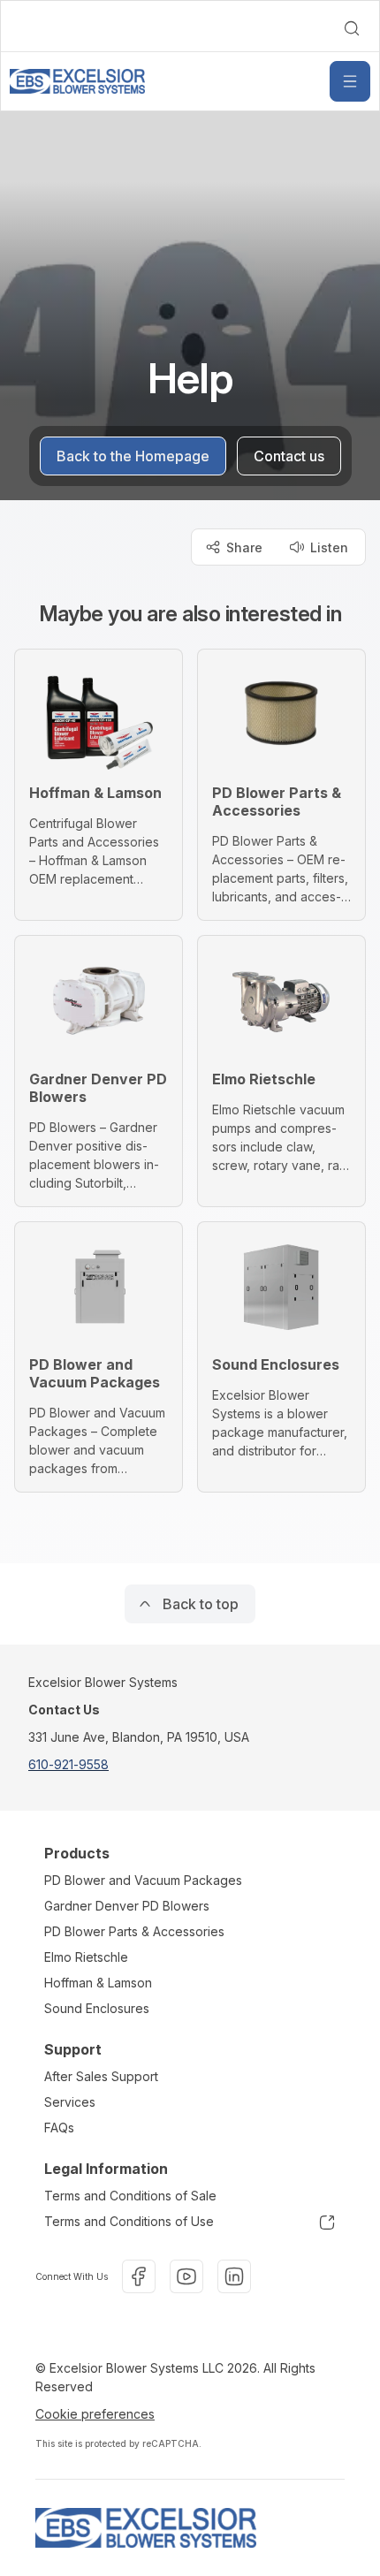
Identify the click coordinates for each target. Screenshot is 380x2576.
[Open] (350, 81)
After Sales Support (101, 2076)
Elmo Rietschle (86, 1957)
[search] (352, 28)
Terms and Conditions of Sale (130, 2196)
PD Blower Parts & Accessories (134, 1931)
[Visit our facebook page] (139, 2276)
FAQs (59, 2128)
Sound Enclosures (97, 2008)
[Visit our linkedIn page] (234, 2276)
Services (70, 2102)
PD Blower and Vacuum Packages (143, 1880)
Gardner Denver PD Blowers (127, 1906)
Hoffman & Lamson (98, 1983)
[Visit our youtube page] (186, 2276)
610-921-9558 (68, 1764)
